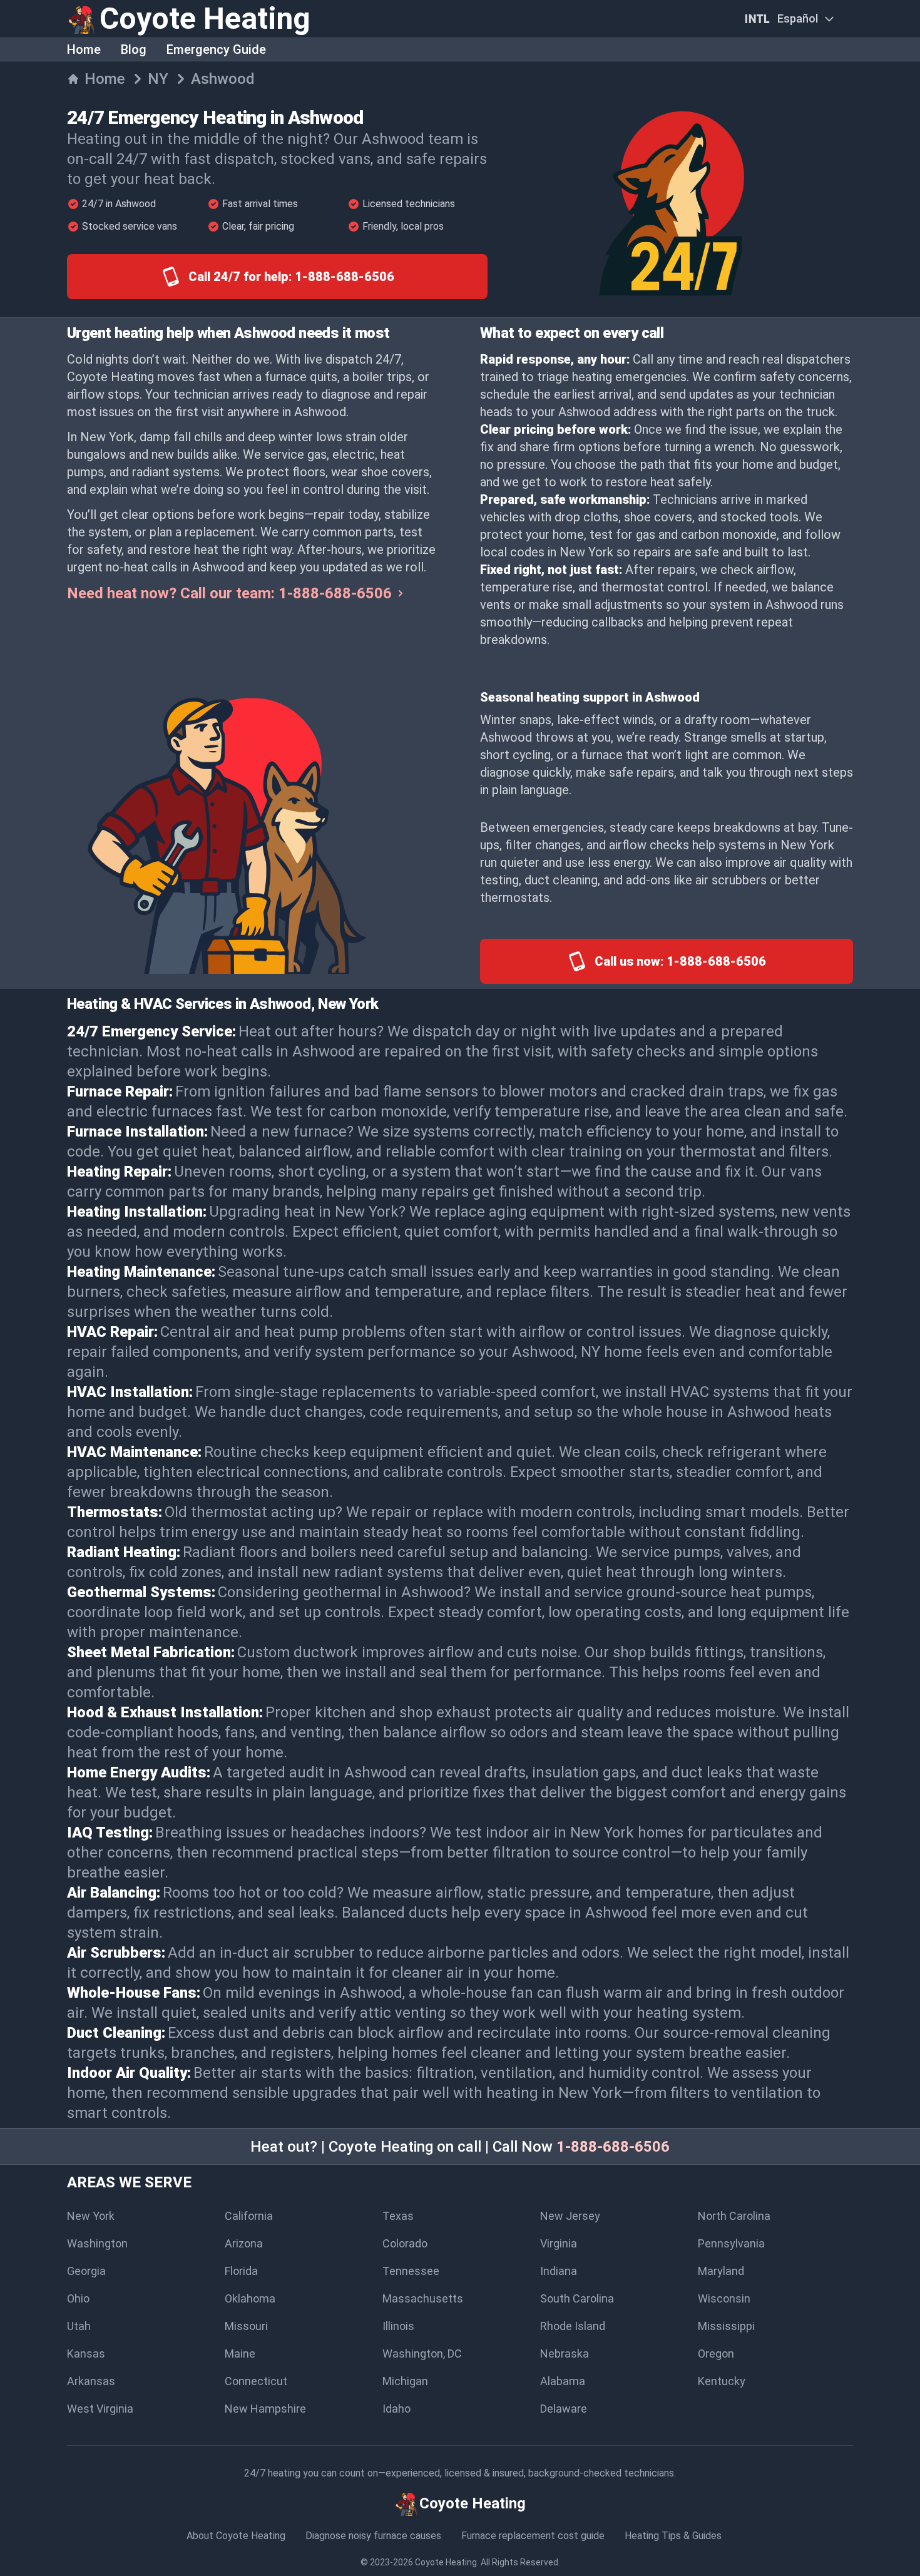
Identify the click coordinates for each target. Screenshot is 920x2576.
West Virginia (100, 2409)
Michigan (405, 2381)
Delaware (564, 2409)
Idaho (396, 2409)
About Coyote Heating (236, 2536)
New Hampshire (265, 2409)
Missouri (246, 2326)
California (249, 2216)
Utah (79, 2326)
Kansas (86, 2354)
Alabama (563, 2381)
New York (91, 2216)
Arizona (244, 2243)
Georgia (86, 2271)
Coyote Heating (446, 2562)
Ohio (78, 2298)
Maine (240, 2354)
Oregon (716, 2354)
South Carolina (577, 2298)
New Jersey (570, 2216)
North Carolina (734, 2216)
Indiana (559, 2271)
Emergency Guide (216, 49)
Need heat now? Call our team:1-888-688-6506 (229, 593)
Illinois (398, 2326)
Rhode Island (573, 2326)
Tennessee (411, 2271)
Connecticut (256, 2381)
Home (84, 49)
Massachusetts (423, 2298)
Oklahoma (250, 2298)
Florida (241, 2271)
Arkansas (91, 2381)
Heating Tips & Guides (673, 2536)
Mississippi (726, 2326)
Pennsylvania (731, 2243)
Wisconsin (724, 2298)
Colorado (405, 2243)
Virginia (559, 2243)
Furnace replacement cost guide (533, 2536)
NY (158, 79)
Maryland (721, 2271)
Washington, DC (422, 2354)
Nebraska (565, 2354)
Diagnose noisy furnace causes (373, 2536)
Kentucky (722, 2381)
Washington (97, 2243)
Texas (398, 2216)
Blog (134, 49)
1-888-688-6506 (613, 2147)
